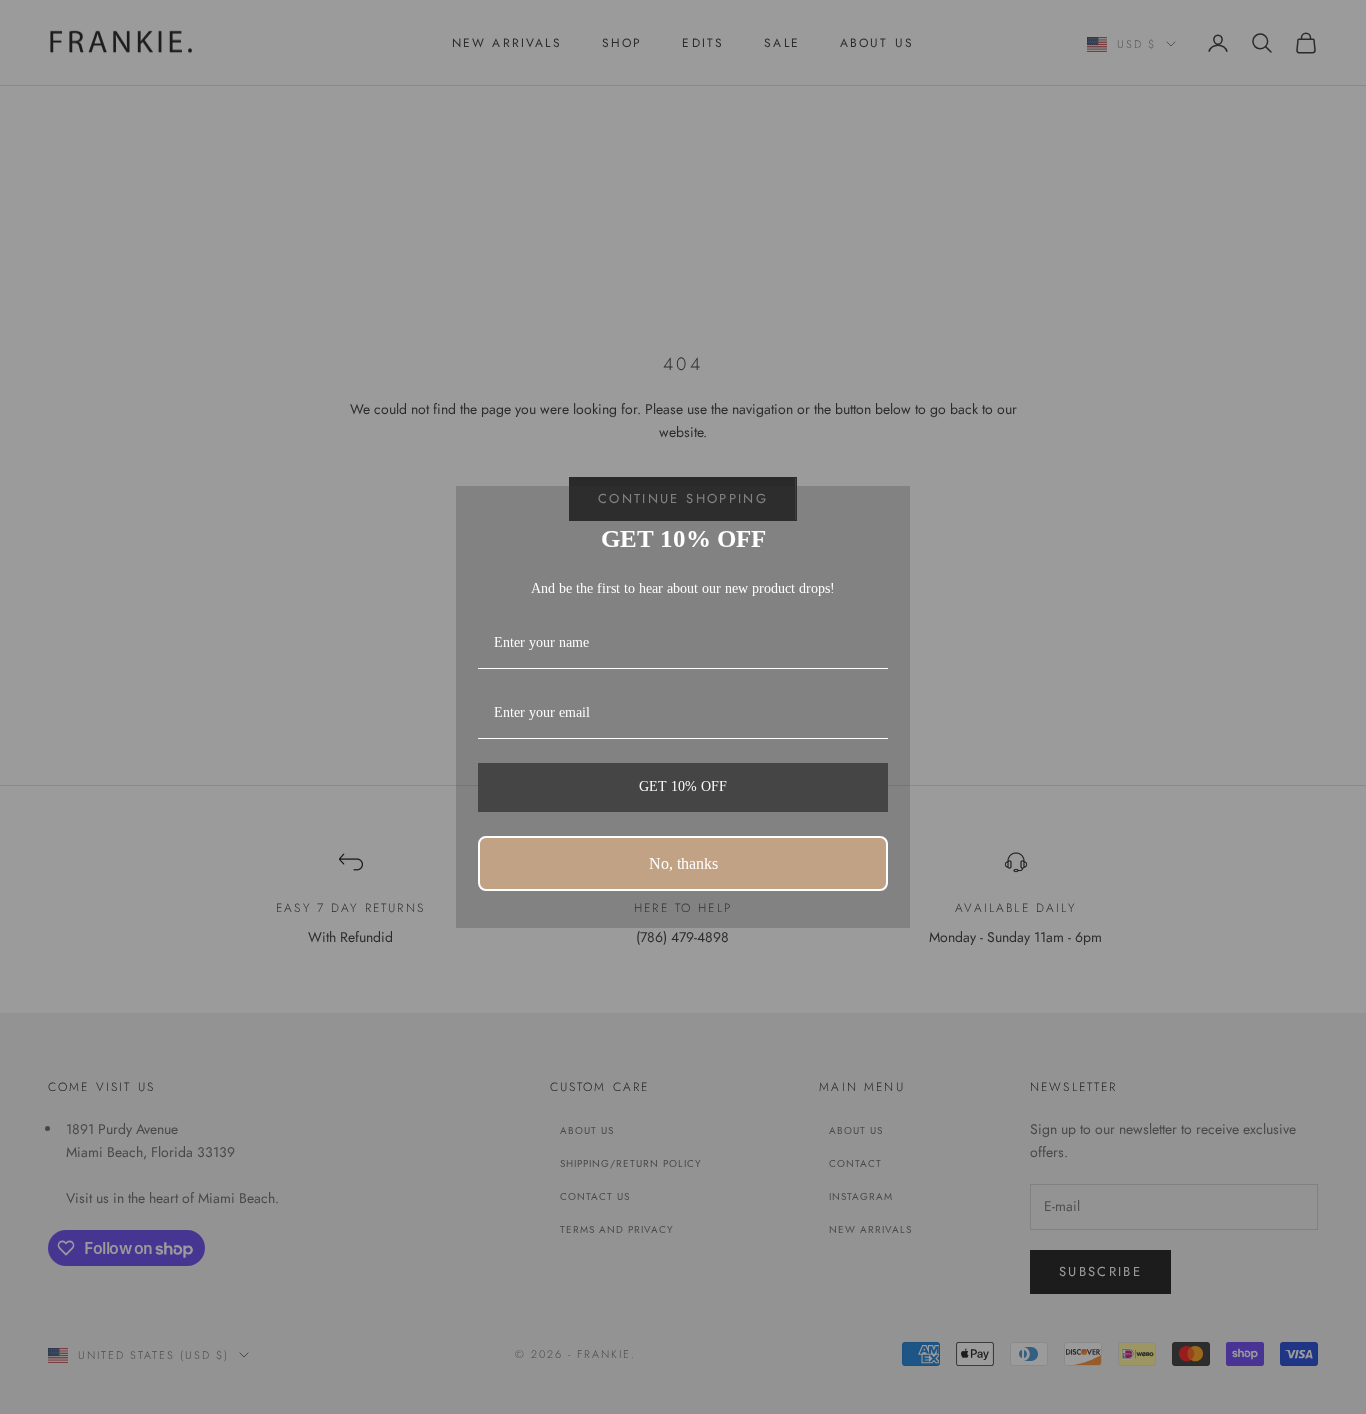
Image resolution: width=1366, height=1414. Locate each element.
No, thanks (683, 863)
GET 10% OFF (683, 786)
